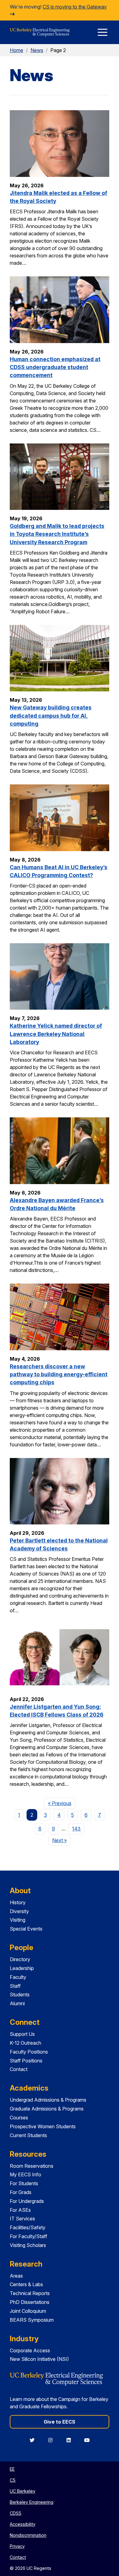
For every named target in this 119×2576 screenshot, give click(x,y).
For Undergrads (27, 2201)
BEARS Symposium (32, 2320)
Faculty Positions (29, 2052)
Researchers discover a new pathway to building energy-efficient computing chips (59, 1374)
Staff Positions (26, 2061)
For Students (24, 2183)
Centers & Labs (26, 2284)
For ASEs (20, 2210)
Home (16, 50)
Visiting (18, 1920)
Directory (20, 1959)
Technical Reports (30, 2293)
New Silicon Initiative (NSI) (39, 2359)
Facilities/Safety (28, 2227)
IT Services (22, 2219)
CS (13, 2480)
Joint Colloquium (28, 2311)
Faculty (18, 1977)
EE (12, 2469)
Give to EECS (60, 2422)
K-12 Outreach (25, 2043)
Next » (61, 1840)
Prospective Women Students (43, 2126)
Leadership (22, 1968)
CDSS (16, 2513)
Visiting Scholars (28, 2245)
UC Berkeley (23, 2491)
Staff (15, 1986)
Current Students (28, 2135)
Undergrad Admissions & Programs (48, 2100)
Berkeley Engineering (32, 2502)
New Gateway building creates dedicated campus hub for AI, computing (51, 716)
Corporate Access (30, 2350)
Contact (19, 2069)
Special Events (26, 1929)
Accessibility (23, 2524)
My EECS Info (25, 2174)
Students (20, 1995)
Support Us (22, 2034)
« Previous (61, 1803)
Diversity (19, 1911)
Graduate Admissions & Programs (47, 2109)
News (37, 50)
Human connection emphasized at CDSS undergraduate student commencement (55, 367)
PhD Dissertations (30, 2302)
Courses (19, 2118)
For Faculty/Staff (29, 2236)
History (18, 1902)
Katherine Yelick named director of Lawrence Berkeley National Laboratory (56, 1034)
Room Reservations (32, 2166)
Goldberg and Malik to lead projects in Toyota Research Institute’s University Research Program (57, 534)
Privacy (17, 2546)
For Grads (21, 2192)
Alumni (17, 2003)
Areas (16, 2276)
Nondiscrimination (28, 2535)
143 (76, 1829)
